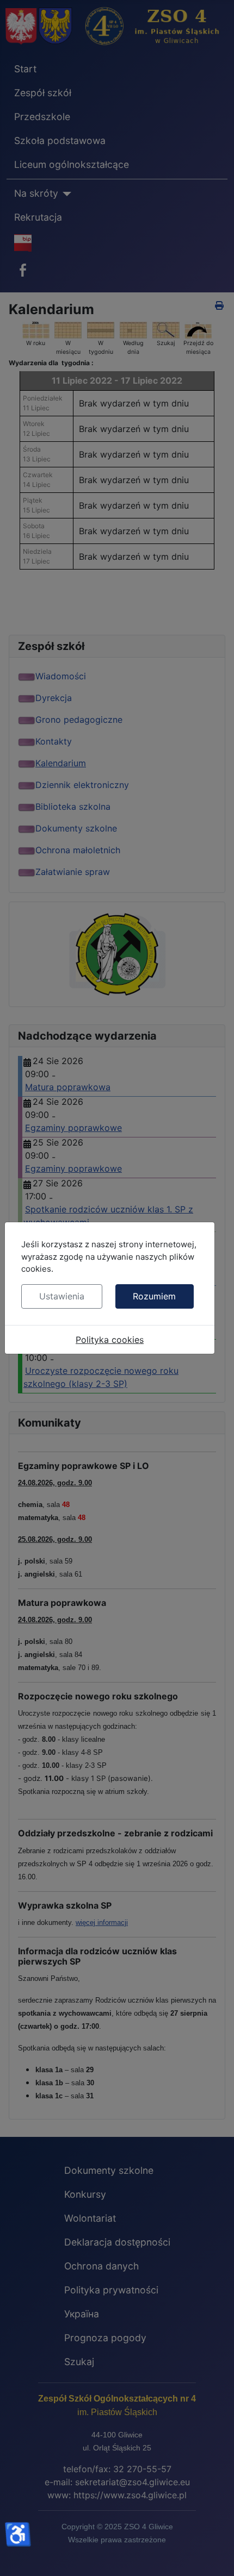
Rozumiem (154, 1296)
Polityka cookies (110, 1340)
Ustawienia (62, 1296)
